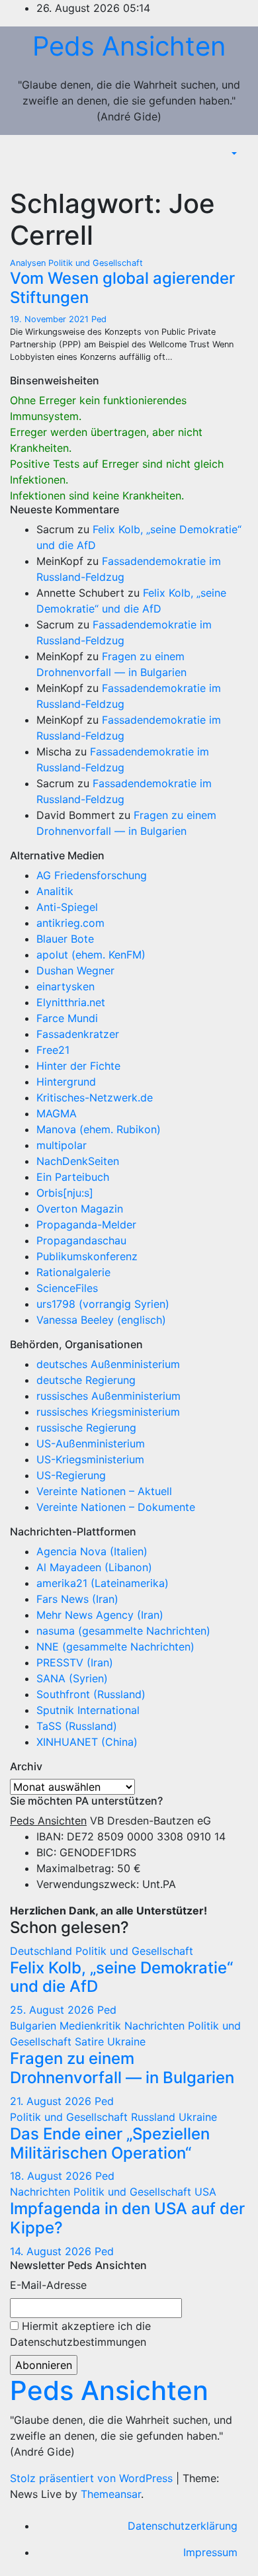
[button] (233, 153)
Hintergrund (66, 1082)
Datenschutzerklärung (183, 2526)
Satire (91, 2041)
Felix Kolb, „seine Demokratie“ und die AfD (121, 1977)
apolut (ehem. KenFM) (91, 955)
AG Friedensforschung (92, 875)
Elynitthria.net (71, 1002)
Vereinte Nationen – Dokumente (116, 1507)
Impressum (210, 2552)
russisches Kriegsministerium (108, 1412)
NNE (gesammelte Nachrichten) (115, 1647)
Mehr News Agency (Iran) (100, 1615)
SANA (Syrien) (72, 1678)
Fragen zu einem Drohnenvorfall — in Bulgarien (122, 2068)
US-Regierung (71, 1475)
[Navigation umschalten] (237, 173)
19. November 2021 (51, 319)
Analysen (29, 263)
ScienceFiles (67, 1288)
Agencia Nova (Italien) (92, 1551)
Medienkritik (92, 2026)
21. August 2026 (52, 2101)
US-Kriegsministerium (90, 1459)
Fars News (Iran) (77, 1599)
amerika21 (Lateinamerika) (103, 1583)
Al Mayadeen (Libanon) (94, 1567)
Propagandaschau (81, 1240)
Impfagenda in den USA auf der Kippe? (127, 2218)
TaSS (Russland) (77, 1726)
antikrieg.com (70, 923)
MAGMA (57, 1113)
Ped (99, 319)
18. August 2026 (53, 2176)
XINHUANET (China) (87, 1742)
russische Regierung (86, 1428)
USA (205, 2192)
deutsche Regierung (86, 1380)
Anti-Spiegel (67, 907)
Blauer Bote (65, 939)
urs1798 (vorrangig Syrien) (103, 1304)
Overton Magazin (80, 1209)
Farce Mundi (67, 1018)
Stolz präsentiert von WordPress (93, 2478)
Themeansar (111, 2494)
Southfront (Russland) (91, 1694)
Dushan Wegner (75, 970)
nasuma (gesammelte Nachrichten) (123, 1631)
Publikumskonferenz (87, 1256)
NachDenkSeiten (78, 1161)
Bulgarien (35, 2026)
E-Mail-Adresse (48, 2285)
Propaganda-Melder (86, 1224)
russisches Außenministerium (108, 1396)
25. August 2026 (54, 2010)
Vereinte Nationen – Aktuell (104, 1491)
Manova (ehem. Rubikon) (99, 1129)
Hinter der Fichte (78, 1066)
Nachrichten (156, 2026)
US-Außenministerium (91, 1443)
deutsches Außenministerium (108, 1364)
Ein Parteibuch (73, 1177)
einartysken (65, 986)
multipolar (62, 1145)
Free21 (53, 1050)
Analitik (55, 891)
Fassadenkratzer (78, 1034)
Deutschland (43, 1951)
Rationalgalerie (73, 1272)
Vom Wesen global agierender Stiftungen (122, 288)
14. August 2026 (52, 2251)
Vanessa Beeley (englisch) (101, 1320)
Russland (155, 2117)
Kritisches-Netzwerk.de (95, 1097)
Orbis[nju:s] (65, 1193)
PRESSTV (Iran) (75, 1662)
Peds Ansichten (129, 46)
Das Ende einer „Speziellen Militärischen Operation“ (110, 2143)
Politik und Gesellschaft (96, 263)
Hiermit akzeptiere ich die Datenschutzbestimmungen (80, 2334)
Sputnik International (88, 1710)
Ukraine (126, 2041)
